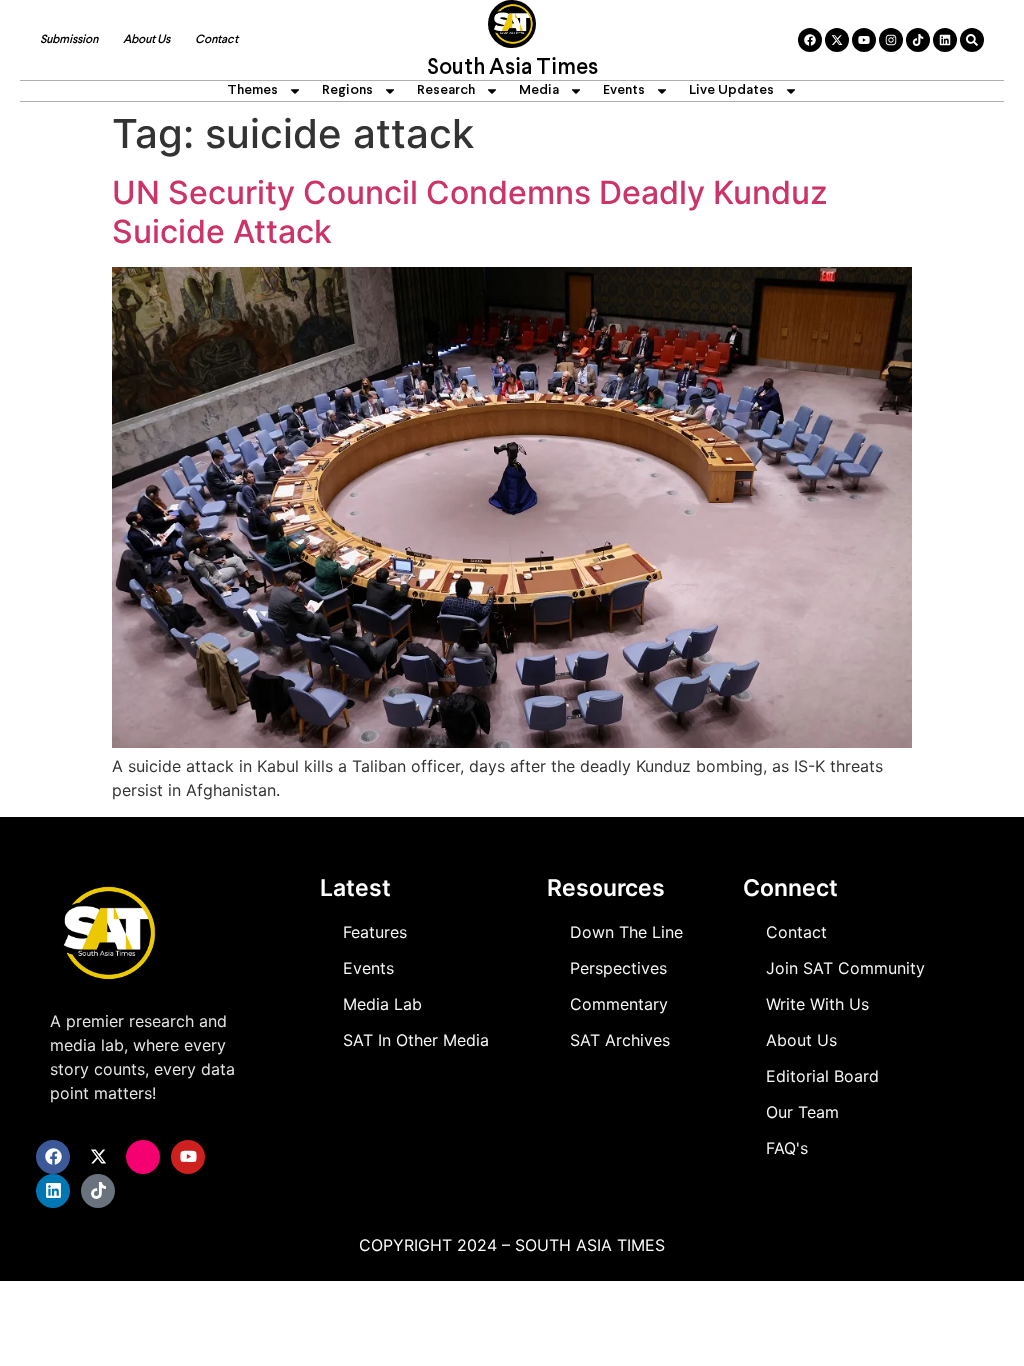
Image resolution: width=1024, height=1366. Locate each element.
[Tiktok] (918, 40)
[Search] (972, 40)
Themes (252, 90)
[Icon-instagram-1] (143, 1157)
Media (539, 90)
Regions (347, 90)
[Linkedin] (945, 40)
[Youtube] (864, 40)
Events (624, 90)
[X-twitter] (837, 40)
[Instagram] (891, 40)
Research (446, 90)
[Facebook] (810, 40)
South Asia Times (512, 68)
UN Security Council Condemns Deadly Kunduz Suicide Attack (470, 211)
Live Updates (731, 90)
